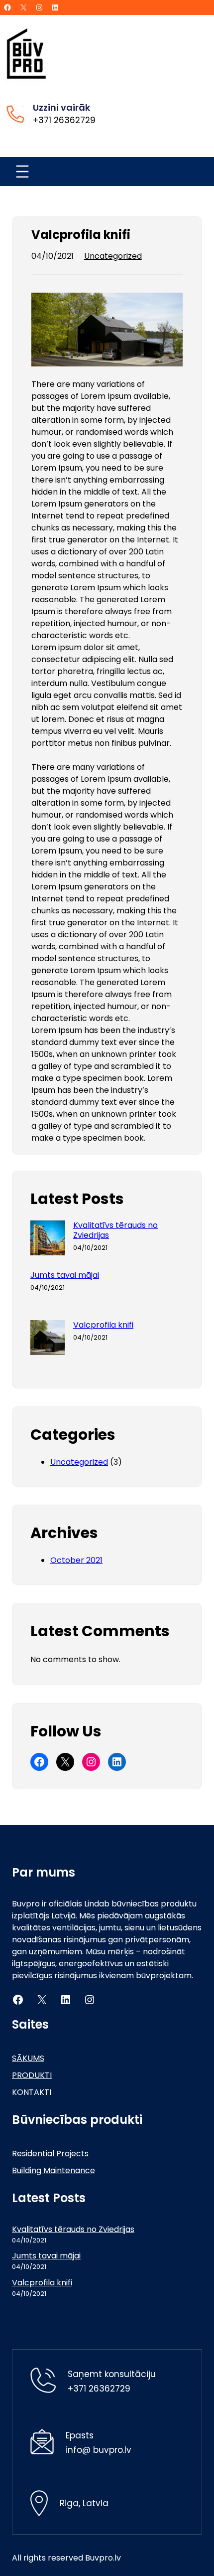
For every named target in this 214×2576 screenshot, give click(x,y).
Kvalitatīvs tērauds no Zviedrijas (115, 1230)
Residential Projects (50, 2153)
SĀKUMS (28, 2058)
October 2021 (76, 1560)
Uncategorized (113, 256)
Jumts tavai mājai (65, 1275)
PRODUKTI (32, 2075)
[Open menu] (22, 172)
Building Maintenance (53, 2170)
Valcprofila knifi (103, 1325)
